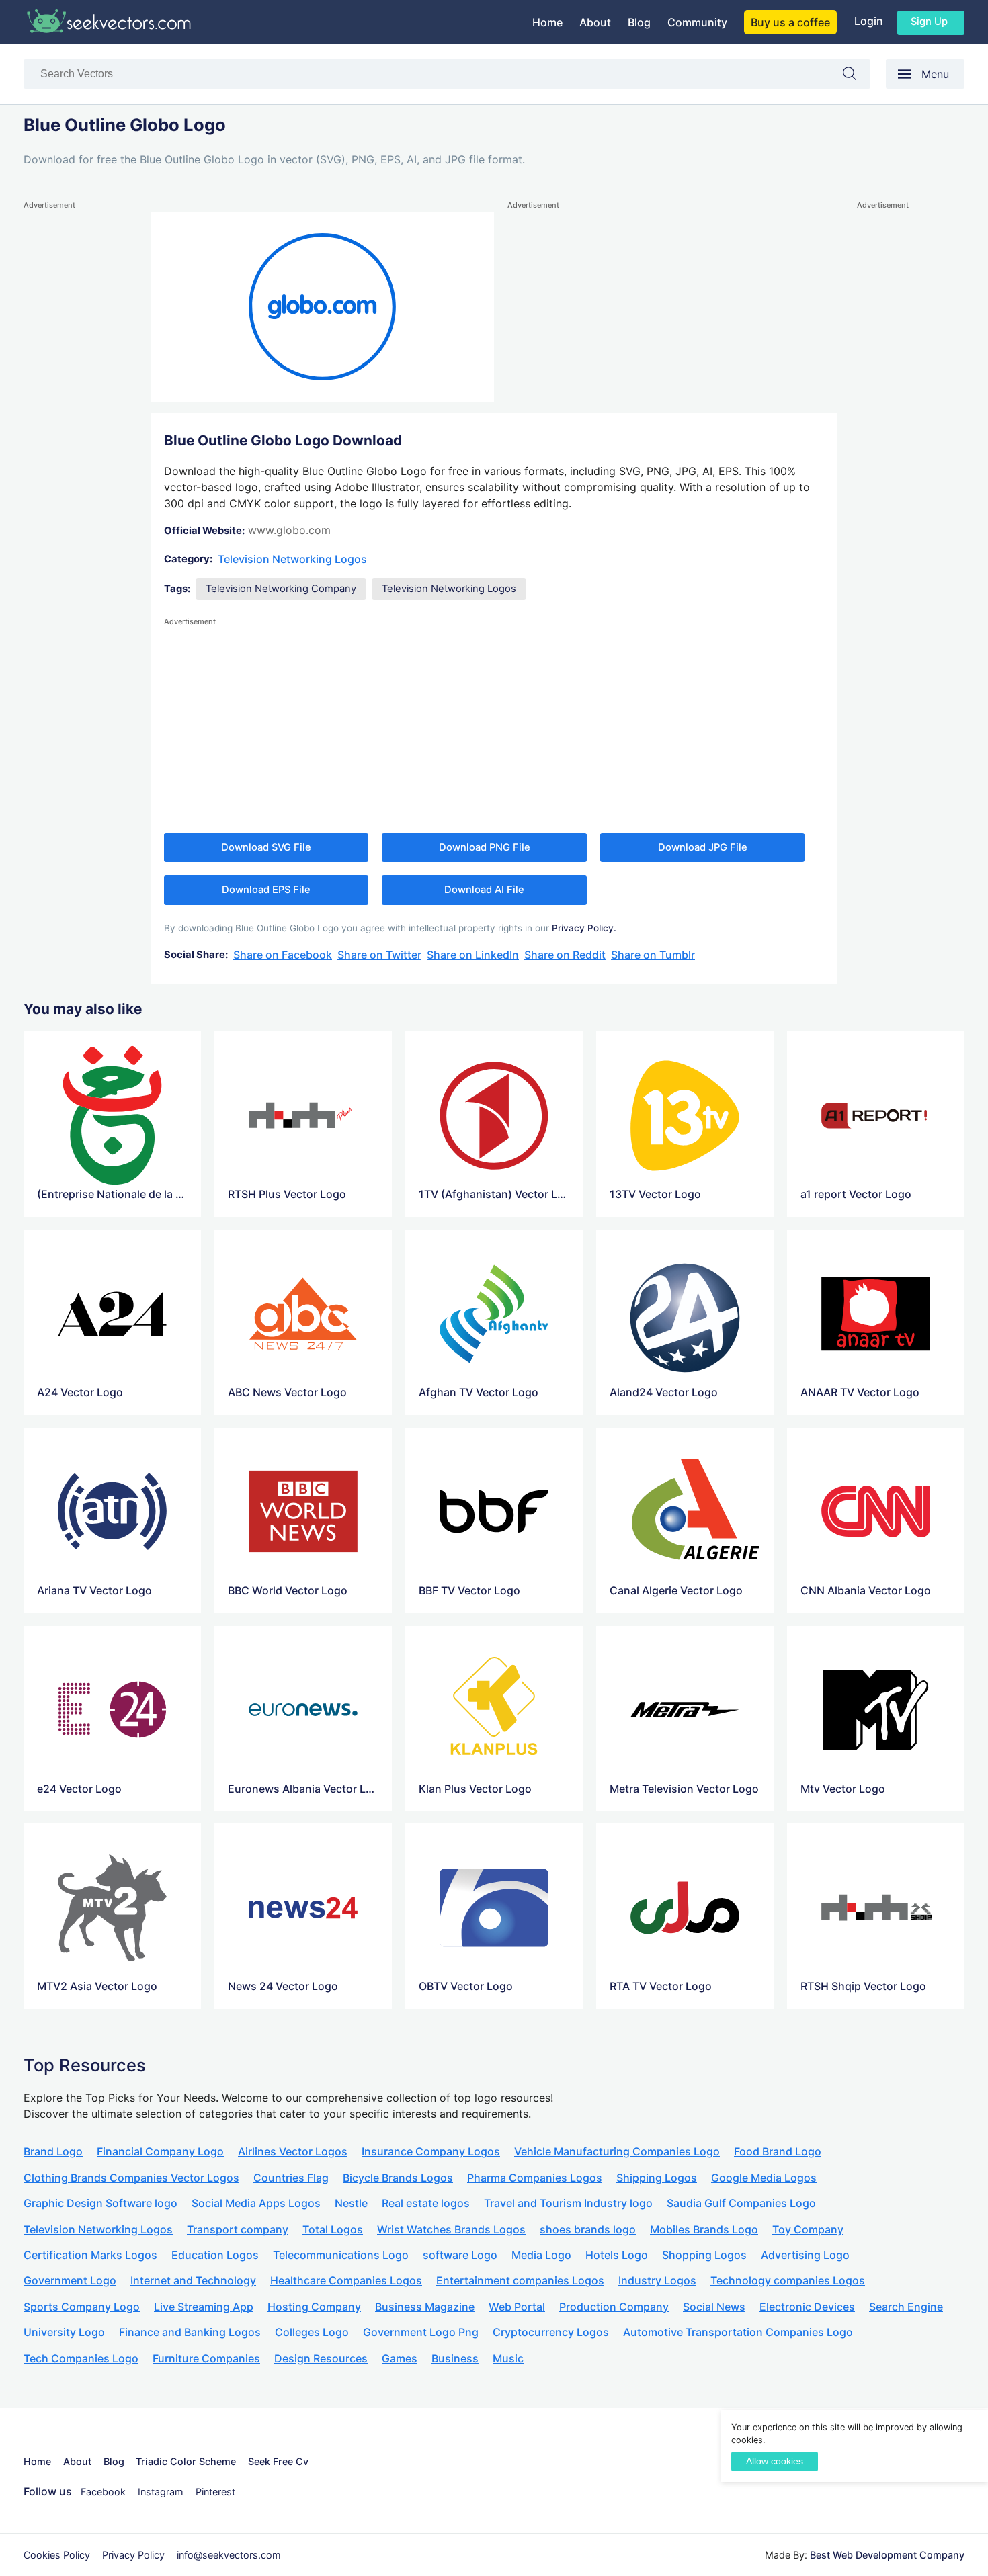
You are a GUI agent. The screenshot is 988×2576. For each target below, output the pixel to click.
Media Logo (541, 2255)
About (595, 22)
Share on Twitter (379, 955)
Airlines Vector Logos (293, 2151)
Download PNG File (485, 847)
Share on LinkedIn (473, 955)
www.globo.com (289, 530)
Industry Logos (657, 2280)
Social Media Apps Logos (256, 2203)
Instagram (161, 2492)
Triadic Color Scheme (186, 2461)
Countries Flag (291, 2178)
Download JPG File (703, 847)
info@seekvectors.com (229, 2555)
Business (455, 2358)
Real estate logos (426, 2203)
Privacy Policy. (584, 928)
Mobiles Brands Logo (704, 2229)
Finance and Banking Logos (190, 2332)
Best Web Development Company (887, 2555)
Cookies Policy (57, 2555)
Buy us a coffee (790, 22)
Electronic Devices (807, 2307)
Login (869, 21)
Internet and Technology (193, 2280)
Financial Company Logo (160, 2151)
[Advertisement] (77, 414)
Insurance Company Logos (431, 2151)
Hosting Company (314, 2307)
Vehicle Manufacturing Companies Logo (617, 2151)
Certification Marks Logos (90, 2255)
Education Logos (215, 2255)
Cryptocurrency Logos (551, 2332)
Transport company (238, 2229)
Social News (714, 2307)
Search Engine (906, 2307)
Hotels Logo (617, 2255)
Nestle (351, 2203)
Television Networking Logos (292, 559)
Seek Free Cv (278, 2461)
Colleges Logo (312, 2332)
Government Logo (70, 2280)
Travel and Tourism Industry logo (568, 2203)
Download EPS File (266, 890)
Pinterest (215, 2492)
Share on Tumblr (653, 955)
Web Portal (517, 2307)
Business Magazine (425, 2307)
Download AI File (484, 890)
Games (400, 2358)
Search (856, 76)
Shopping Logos (704, 2255)
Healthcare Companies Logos (346, 2280)
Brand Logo (53, 2151)
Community (697, 22)
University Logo (64, 2332)
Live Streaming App (204, 2307)
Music (508, 2358)
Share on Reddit (565, 955)
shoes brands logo (588, 2229)
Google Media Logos (764, 2178)
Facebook (103, 2492)
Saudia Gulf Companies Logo (741, 2203)
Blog (639, 22)
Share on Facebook (283, 955)
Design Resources (321, 2358)
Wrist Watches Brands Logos (451, 2229)
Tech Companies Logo (81, 2358)
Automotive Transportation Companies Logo (738, 2332)
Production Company (614, 2307)
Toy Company (808, 2229)
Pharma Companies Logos (535, 2178)
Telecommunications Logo (341, 2255)
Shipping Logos (657, 2178)
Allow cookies (775, 2461)
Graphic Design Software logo (100, 2203)
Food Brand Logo (778, 2151)
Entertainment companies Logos (520, 2280)
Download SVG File (266, 847)
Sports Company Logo (82, 2307)
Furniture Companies (206, 2358)
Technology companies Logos (788, 2280)
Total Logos (333, 2229)
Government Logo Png (421, 2332)
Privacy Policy (133, 2555)
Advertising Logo (805, 2255)
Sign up (929, 22)
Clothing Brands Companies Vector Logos (131, 2178)
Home (547, 22)
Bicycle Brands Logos (398, 2178)
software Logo (460, 2255)
